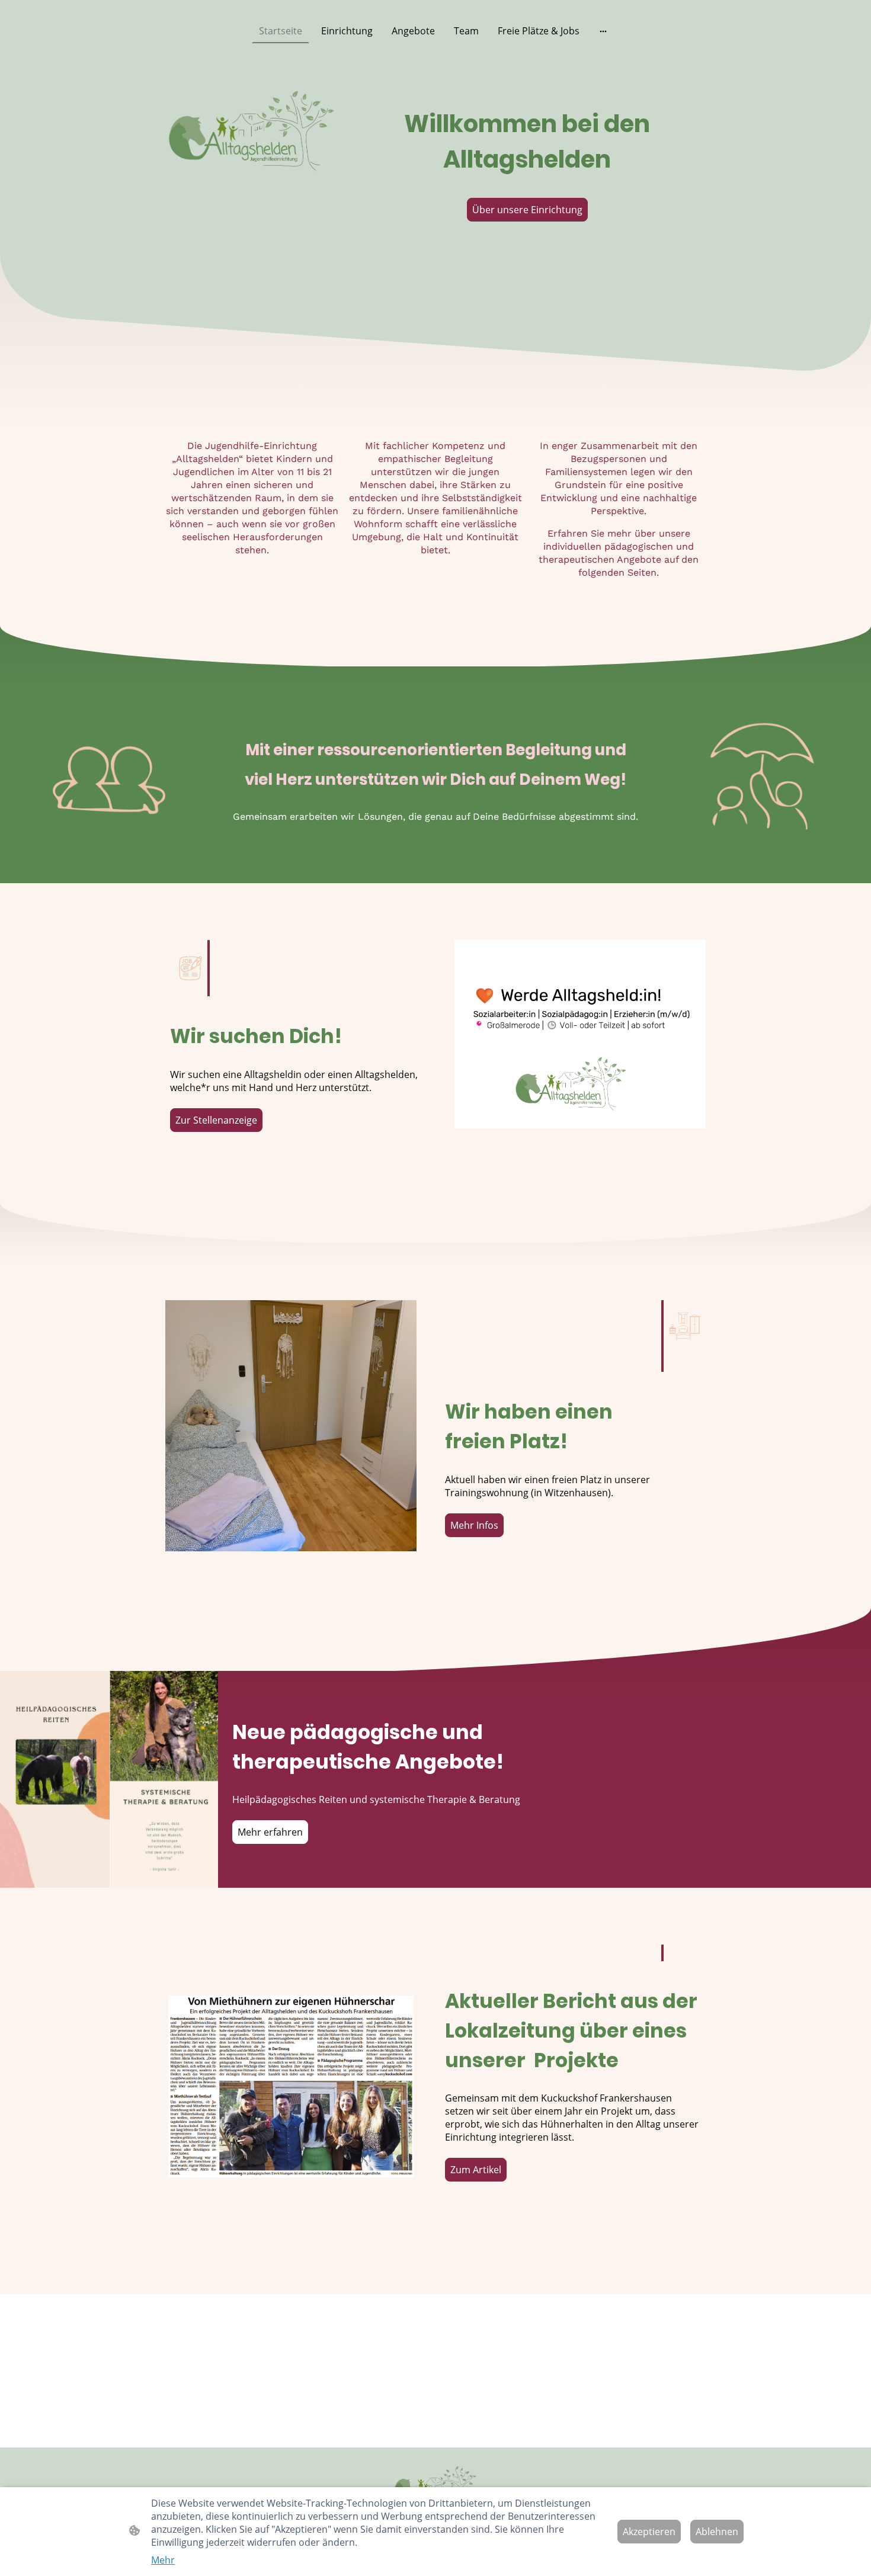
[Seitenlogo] (436, 2486)
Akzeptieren (649, 2532)
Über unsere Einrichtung (527, 210)
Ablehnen (717, 2532)
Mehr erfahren (270, 1832)
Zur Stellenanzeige (216, 1120)
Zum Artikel (476, 2170)
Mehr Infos (474, 1525)
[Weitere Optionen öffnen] (603, 31)
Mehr (163, 2560)
